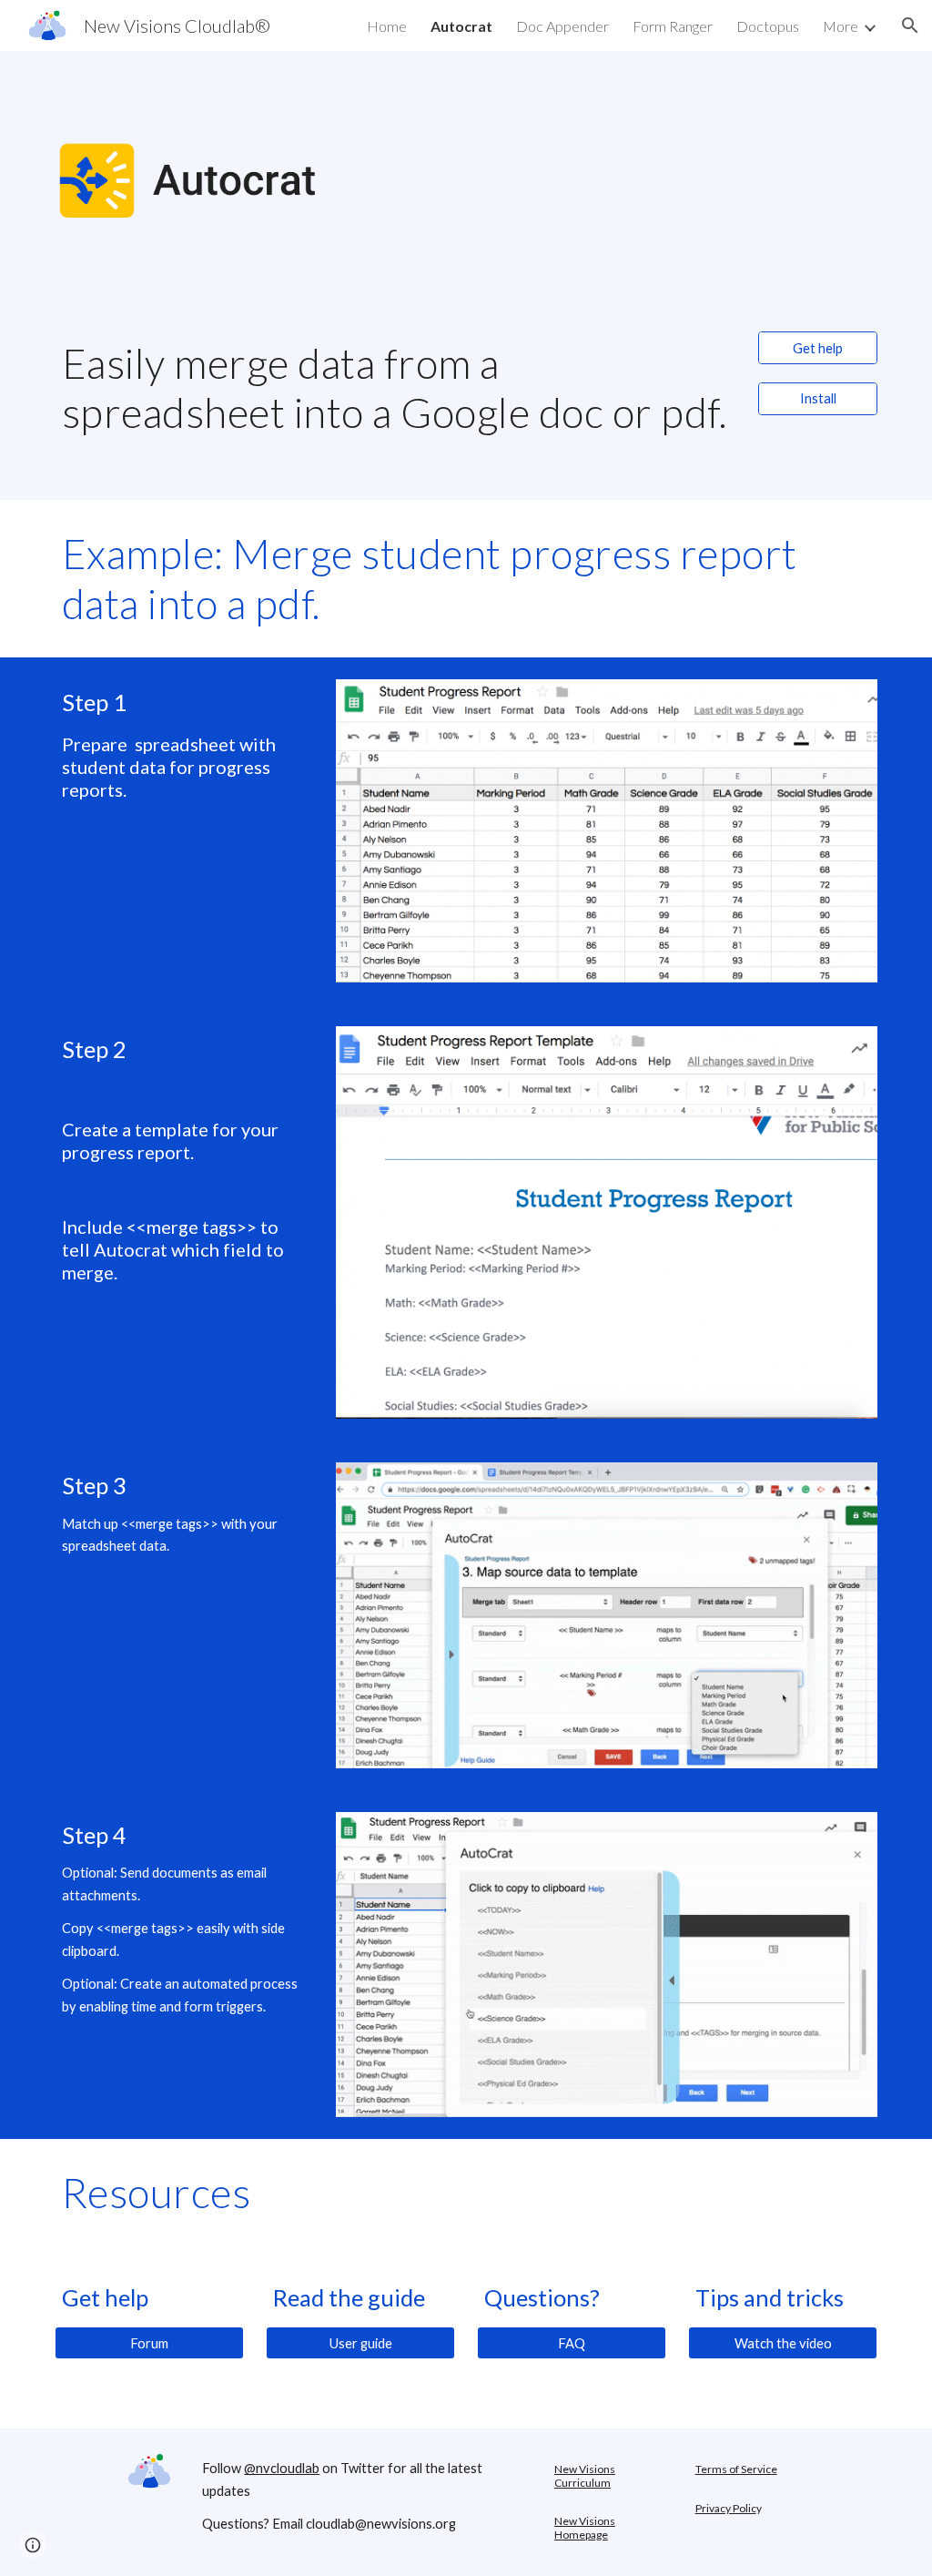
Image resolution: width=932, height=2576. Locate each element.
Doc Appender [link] (562, 26)
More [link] (841, 26)
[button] (910, 25)
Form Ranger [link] (673, 26)
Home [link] (387, 26)
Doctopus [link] (768, 26)
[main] (396, 405)
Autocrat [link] (461, 26)
